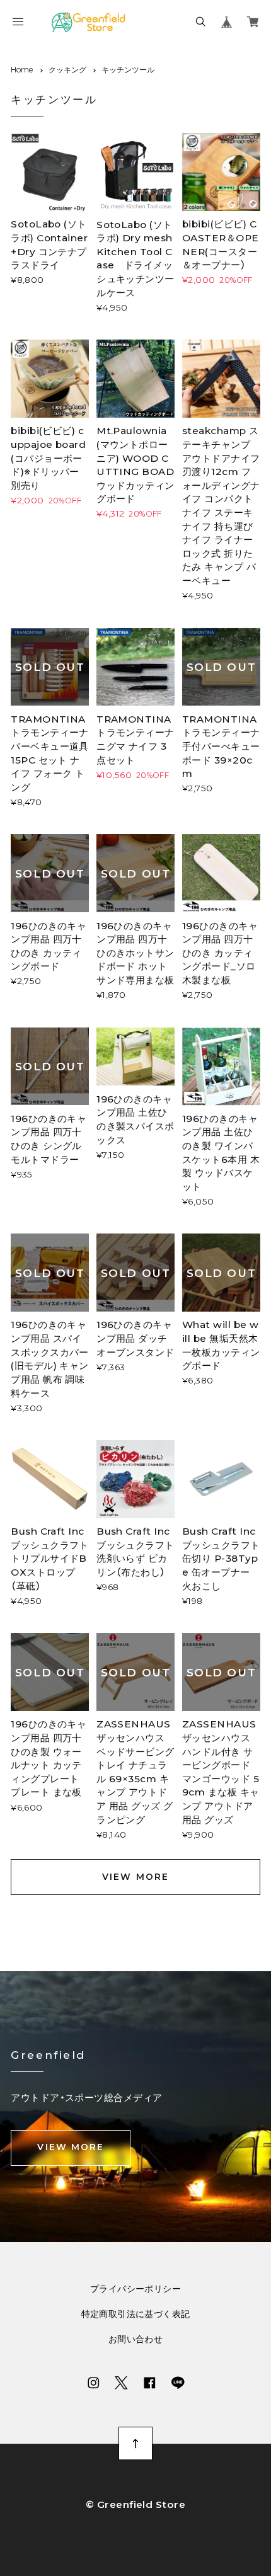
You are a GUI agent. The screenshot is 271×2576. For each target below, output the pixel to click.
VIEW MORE (135, 1877)
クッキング (67, 70)
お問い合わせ (135, 2340)
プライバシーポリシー (135, 2289)
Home (22, 70)
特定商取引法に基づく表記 (136, 2315)
